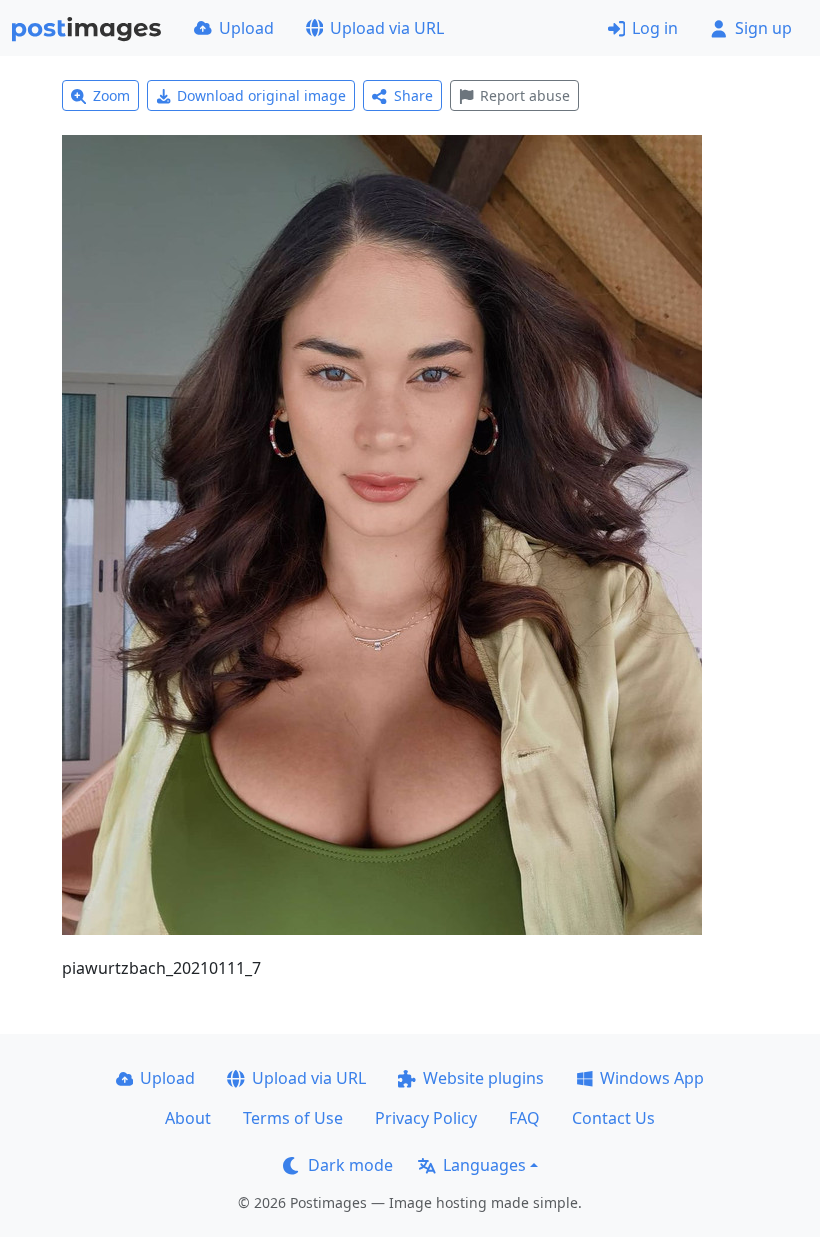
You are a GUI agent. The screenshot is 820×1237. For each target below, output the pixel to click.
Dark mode (350, 1165)
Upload (246, 28)
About (188, 1118)
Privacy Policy (426, 1118)
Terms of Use (293, 1118)
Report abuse (525, 95)
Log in (655, 28)
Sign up (763, 28)
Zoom (111, 95)
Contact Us (613, 1118)
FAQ (524, 1118)
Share (413, 95)
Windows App (652, 1078)
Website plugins (483, 1078)
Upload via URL (387, 28)
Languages (484, 1165)
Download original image (261, 95)
